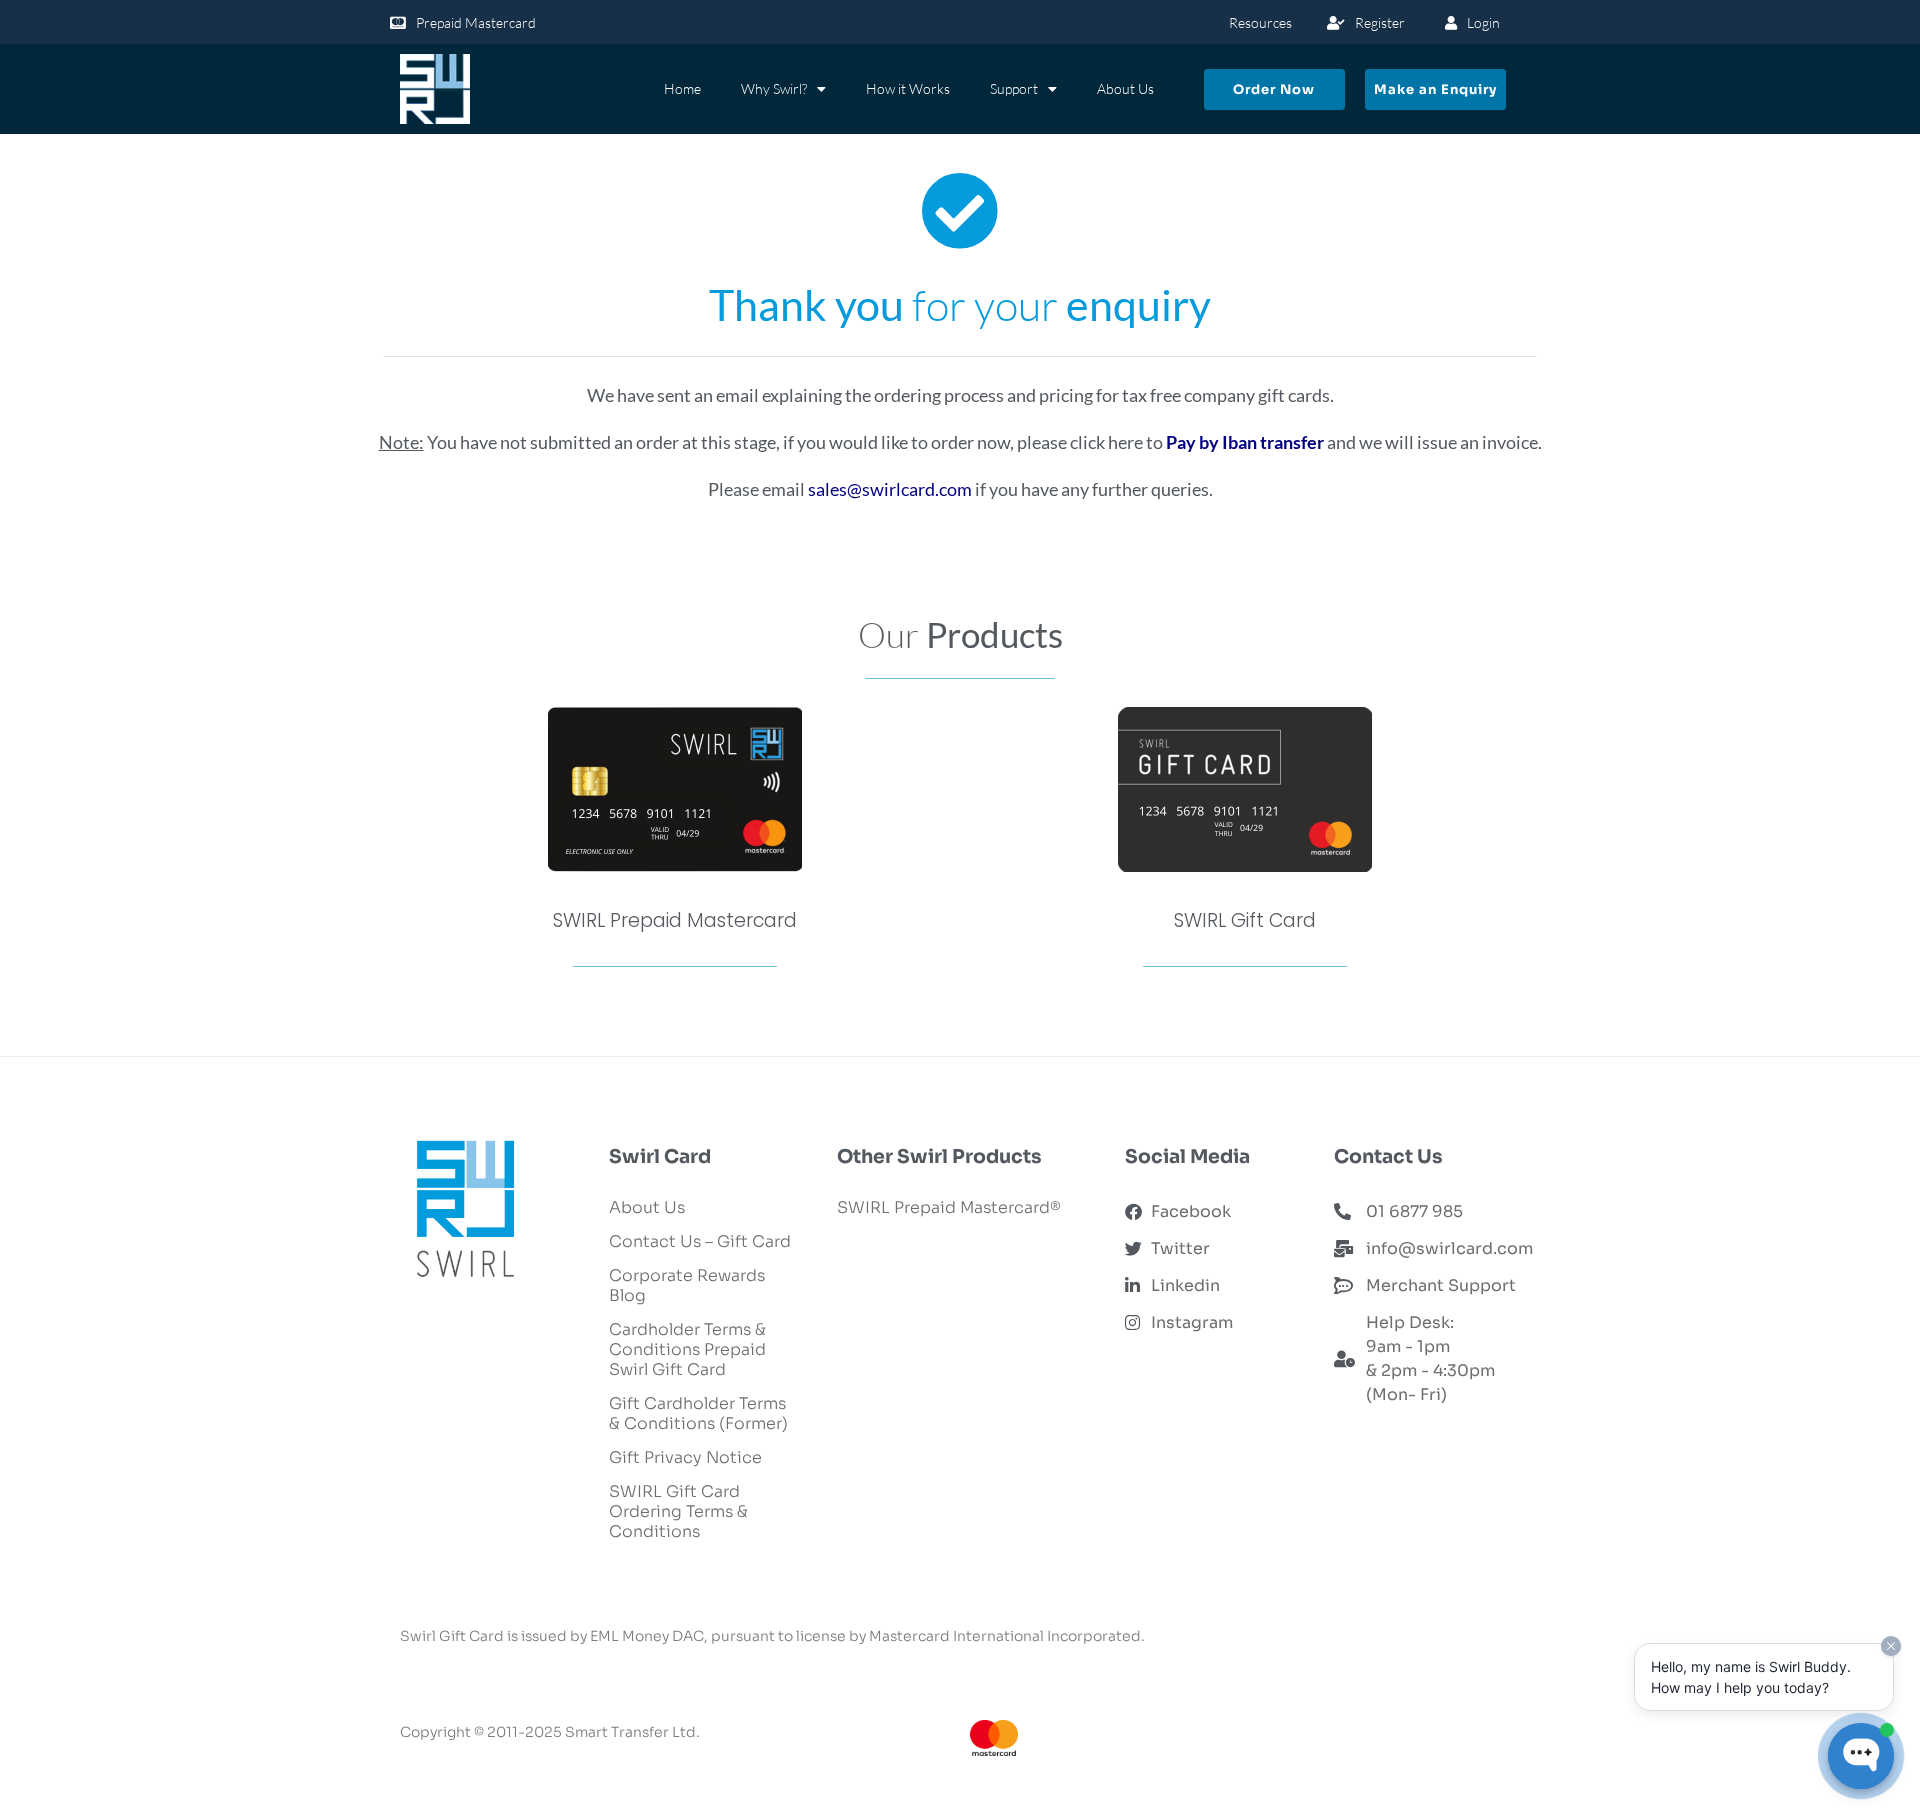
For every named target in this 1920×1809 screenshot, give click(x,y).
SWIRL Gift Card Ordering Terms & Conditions (678, 1511)
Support (1014, 88)
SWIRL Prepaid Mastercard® (949, 1207)
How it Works (908, 88)
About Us (1125, 88)
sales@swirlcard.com (890, 489)
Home (682, 88)
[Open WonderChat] (1861, 1756)
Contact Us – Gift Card (700, 1241)
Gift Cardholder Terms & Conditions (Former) (698, 1413)
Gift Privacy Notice (685, 1457)
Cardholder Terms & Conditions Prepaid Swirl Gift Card (687, 1349)
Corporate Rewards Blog (687, 1285)
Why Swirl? (774, 88)
